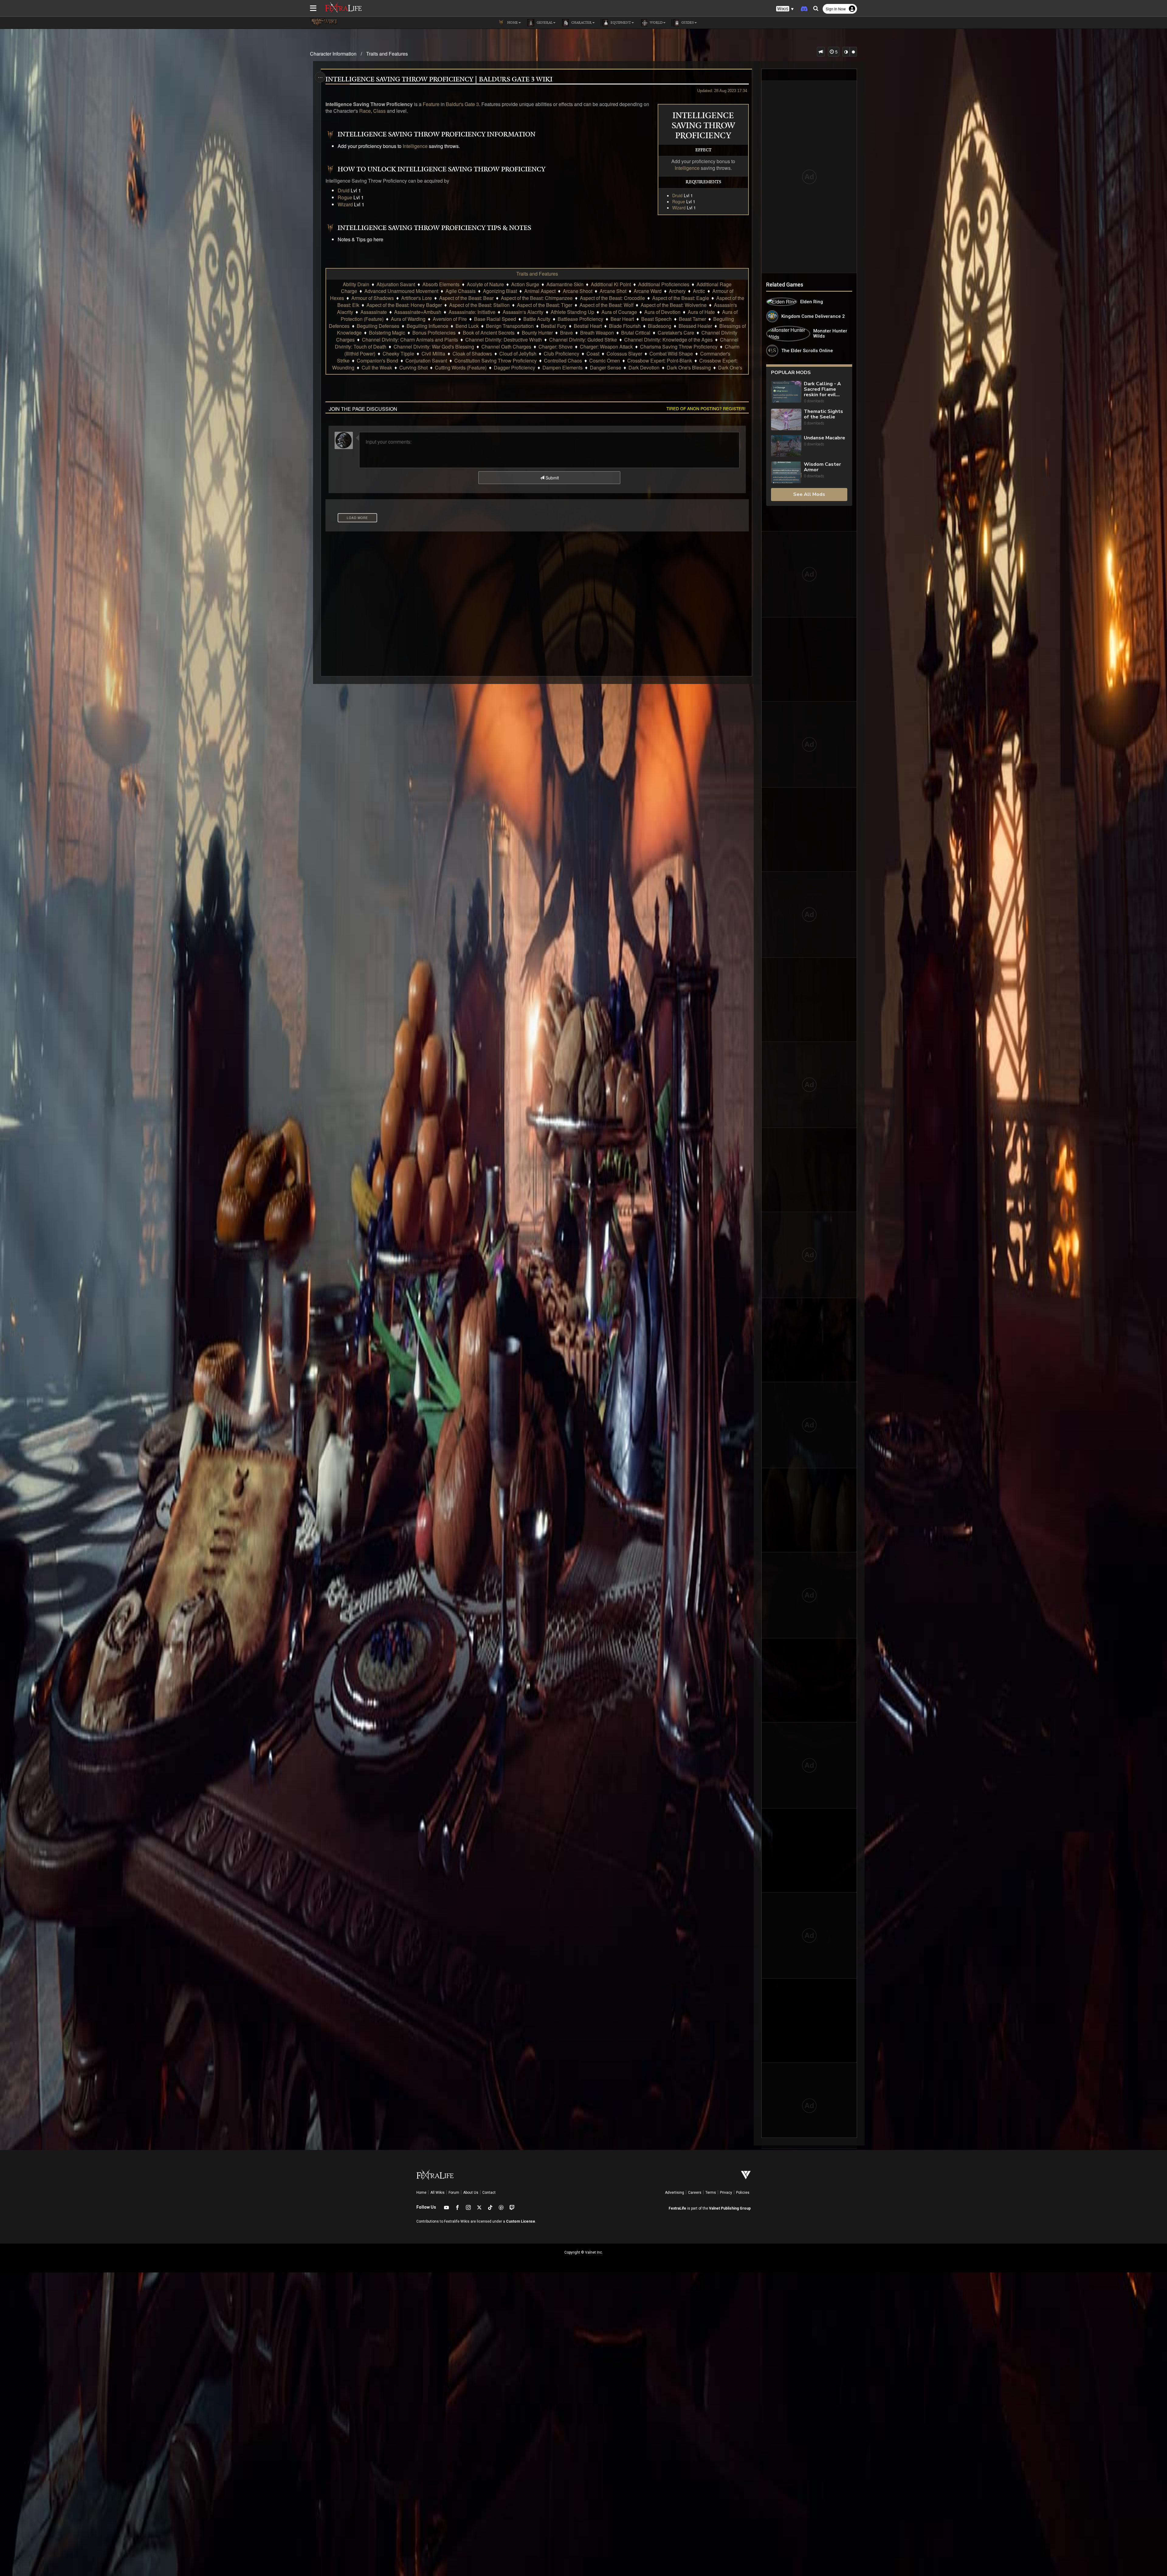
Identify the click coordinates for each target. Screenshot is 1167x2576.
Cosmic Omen (605, 361)
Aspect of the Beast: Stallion (479, 305)
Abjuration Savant (396, 284)
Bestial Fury (554, 326)
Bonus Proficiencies (434, 333)
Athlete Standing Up (572, 312)
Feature (431, 104)
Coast (593, 354)
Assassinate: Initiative (472, 312)
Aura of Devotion (662, 312)
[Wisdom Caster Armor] (786, 472)
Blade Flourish (625, 326)
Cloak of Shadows (472, 354)
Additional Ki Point (611, 284)
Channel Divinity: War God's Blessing (434, 347)
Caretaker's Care (676, 333)
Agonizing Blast (500, 291)
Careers (695, 2193)
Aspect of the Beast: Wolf (606, 305)
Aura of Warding (408, 319)
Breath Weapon (597, 333)
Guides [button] (687, 23)
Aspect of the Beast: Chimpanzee (537, 298)
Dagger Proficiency (515, 368)
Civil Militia (433, 354)
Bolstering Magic (387, 333)
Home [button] (512, 23)
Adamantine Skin (565, 284)
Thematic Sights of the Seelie (823, 414)
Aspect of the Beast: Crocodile (612, 298)
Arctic (699, 291)
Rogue (679, 201)
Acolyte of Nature (485, 284)
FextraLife (677, 2208)
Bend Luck (467, 326)
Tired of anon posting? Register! (706, 408)
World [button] (656, 23)
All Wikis (437, 2193)
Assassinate (374, 312)
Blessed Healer (695, 326)
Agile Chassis (461, 291)
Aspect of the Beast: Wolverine (674, 305)
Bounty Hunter (537, 333)
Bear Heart (622, 319)
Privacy (726, 2193)
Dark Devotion (644, 368)
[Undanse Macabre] (786, 446)
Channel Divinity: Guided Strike (583, 340)
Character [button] (581, 23)
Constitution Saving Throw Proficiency (496, 361)
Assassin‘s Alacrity (523, 312)
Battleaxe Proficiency (580, 319)
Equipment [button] (620, 23)
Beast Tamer (692, 319)
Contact (489, 2193)
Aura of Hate (701, 312)
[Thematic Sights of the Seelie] (786, 419)
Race (365, 111)
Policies (743, 2193)
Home (421, 2193)
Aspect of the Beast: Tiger (545, 305)
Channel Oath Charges (506, 347)
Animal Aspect (540, 291)
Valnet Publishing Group (730, 2208)
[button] (785, 9)
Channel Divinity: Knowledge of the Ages (668, 340)
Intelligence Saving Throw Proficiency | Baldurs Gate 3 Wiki (439, 80)
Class (379, 111)
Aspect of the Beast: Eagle (681, 298)
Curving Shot (413, 368)
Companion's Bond (377, 361)
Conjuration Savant (426, 361)
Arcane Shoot (578, 291)
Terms (711, 2193)
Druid (677, 195)
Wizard (679, 208)
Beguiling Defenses (378, 326)
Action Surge (525, 284)
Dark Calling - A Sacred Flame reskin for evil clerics (822, 389)
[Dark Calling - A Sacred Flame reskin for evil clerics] (786, 392)
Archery (677, 291)
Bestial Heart (588, 326)
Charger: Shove (556, 347)
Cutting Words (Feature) (461, 368)
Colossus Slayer (624, 354)
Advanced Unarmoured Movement (401, 291)
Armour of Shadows (373, 298)
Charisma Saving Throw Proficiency (679, 347)
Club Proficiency (561, 354)
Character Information (333, 54)
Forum (454, 2193)
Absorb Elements (441, 284)
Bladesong (660, 326)
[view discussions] (821, 52)
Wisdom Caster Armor (822, 467)
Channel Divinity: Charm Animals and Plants (410, 340)
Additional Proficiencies (664, 284)
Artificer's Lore (417, 298)
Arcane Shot (613, 291)
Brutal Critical (636, 333)
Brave (566, 333)
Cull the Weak (377, 368)
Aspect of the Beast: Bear (466, 298)
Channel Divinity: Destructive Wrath (504, 340)
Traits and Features (387, 54)
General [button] (544, 23)
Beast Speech (656, 319)
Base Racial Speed (495, 319)
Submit (552, 478)
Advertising (675, 2193)
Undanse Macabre (824, 438)
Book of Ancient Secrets (489, 333)
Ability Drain (356, 284)
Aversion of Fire (450, 319)
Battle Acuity (537, 319)
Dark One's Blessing (689, 368)
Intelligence (687, 168)
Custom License (521, 2221)
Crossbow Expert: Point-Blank (660, 361)
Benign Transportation (510, 326)
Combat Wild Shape (671, 354)
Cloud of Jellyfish (518, 354)
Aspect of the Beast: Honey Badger (404, 305)
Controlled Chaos (563, 361)
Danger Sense (606, 368)
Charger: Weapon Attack (606, 347)
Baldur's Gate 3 (462, 104)
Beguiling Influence (427, 326)
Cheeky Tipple (398, 354)
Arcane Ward (648, 291)
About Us (471, 2193)
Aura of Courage (619, 312)
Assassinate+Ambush (418, 312)
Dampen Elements (563, 368)
